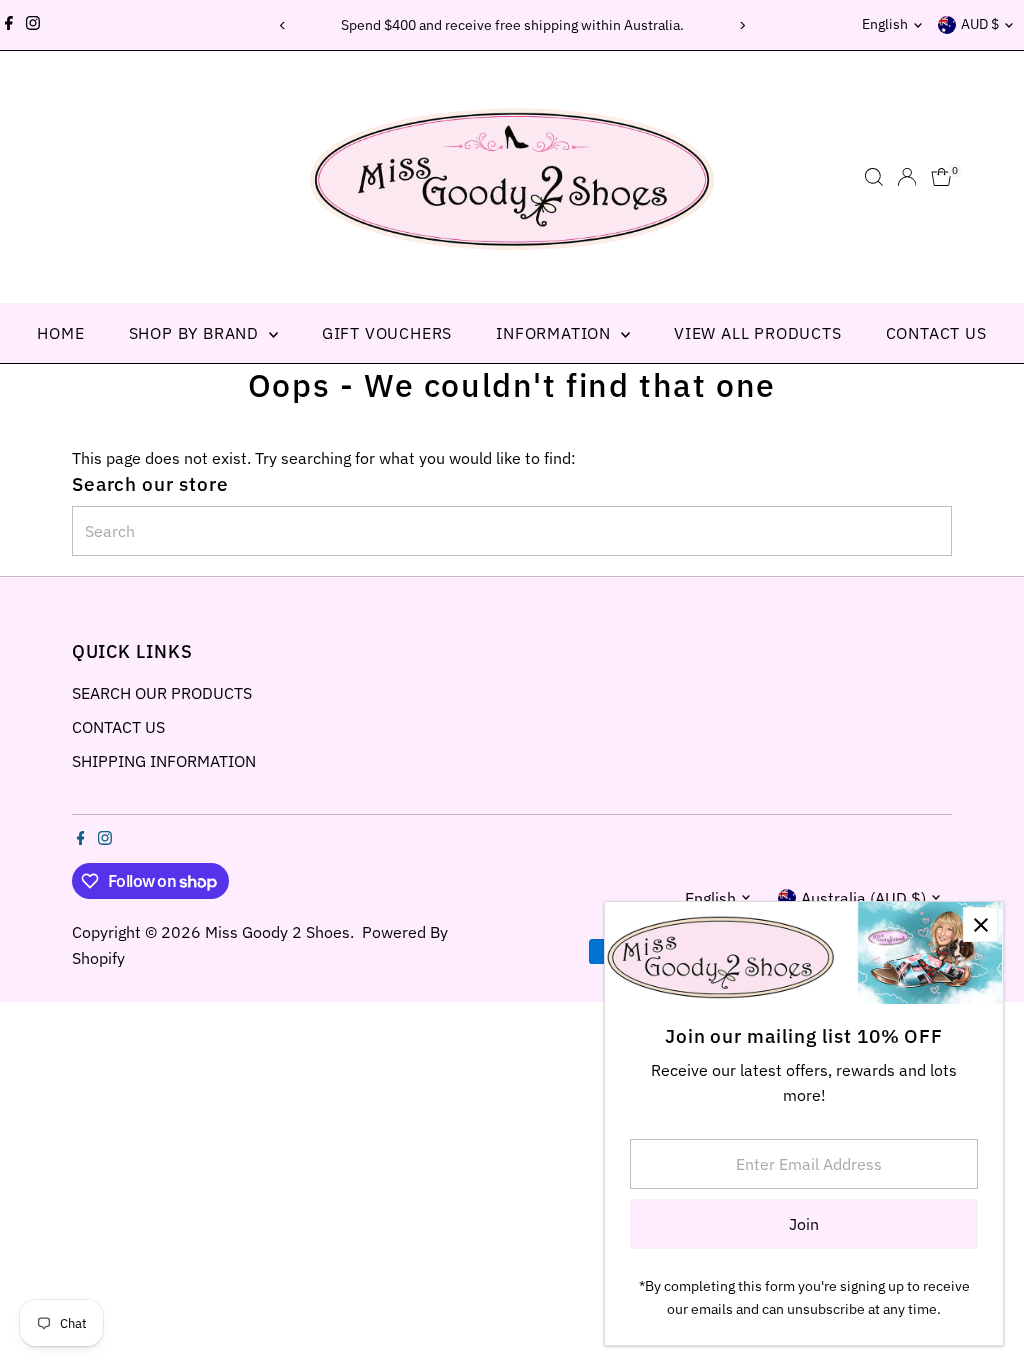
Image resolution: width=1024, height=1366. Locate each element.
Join (804, 1224)
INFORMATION (556, 333)
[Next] (741, 25)
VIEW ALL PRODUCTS (758, 333)
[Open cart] (941, 177)
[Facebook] (9, 25)
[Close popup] (980, 924)
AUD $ (980, 24)
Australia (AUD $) (863, 898)
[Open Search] (874, 177)
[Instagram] (33, 25)
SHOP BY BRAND (196, 333)
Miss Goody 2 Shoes (277, 932)
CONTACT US (936, 333)
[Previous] (282, 25)
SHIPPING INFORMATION (164, 761)
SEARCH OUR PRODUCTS (162, 693)
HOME (60, 333)
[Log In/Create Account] (907, 177)
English (885, 24)
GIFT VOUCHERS (387, 333)
